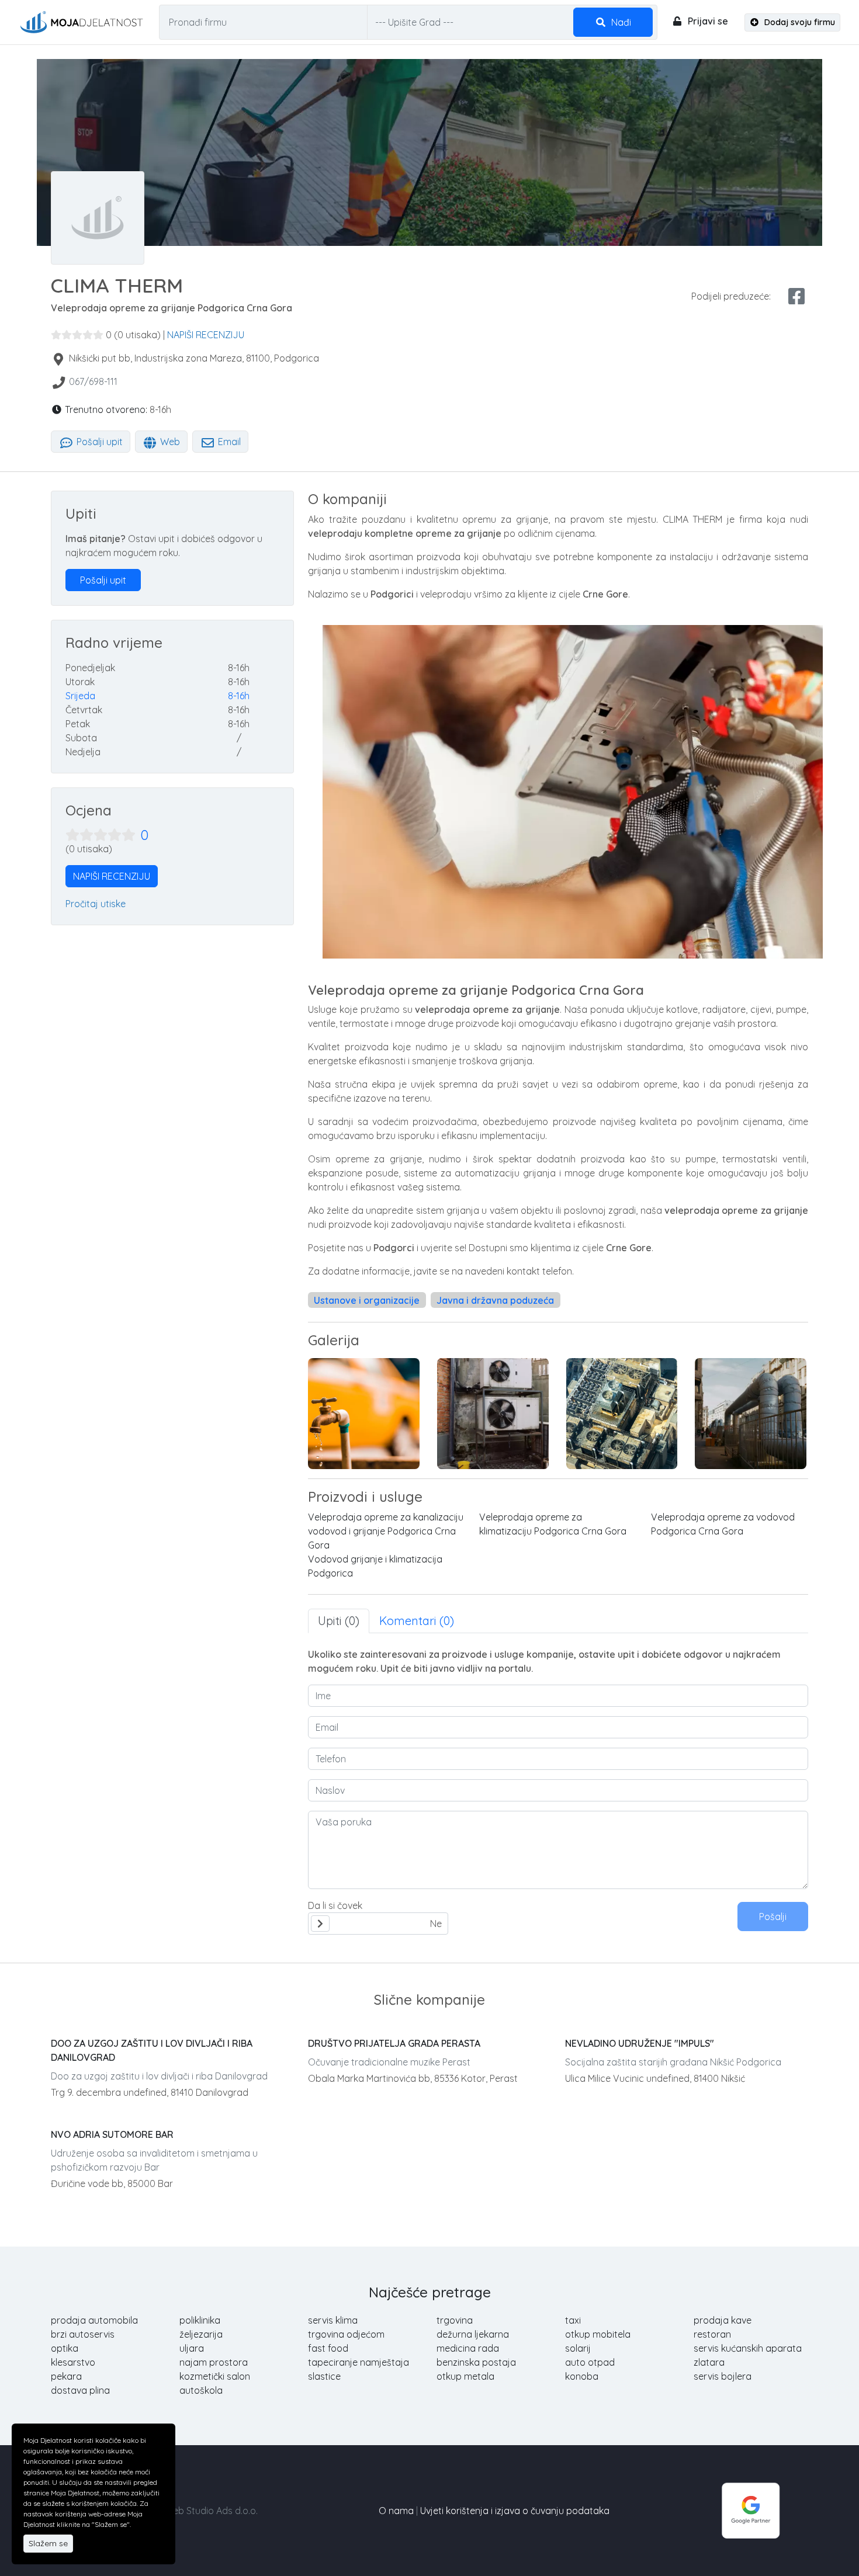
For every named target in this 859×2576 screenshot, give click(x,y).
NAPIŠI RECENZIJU (206, 335)
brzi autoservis (83, 2334)
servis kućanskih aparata (748, 2348)
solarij (578, 2348)
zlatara (709, 2362)
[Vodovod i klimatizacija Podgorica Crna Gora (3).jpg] (364, 1414)
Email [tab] (228, 442)
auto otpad (590, 2362)
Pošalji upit (98, 442)
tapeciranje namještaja (359, 2362)
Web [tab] (169, 442)
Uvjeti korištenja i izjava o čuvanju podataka (515, 2511)
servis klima (333, 2320)
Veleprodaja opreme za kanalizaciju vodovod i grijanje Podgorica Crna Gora (386, 1531)
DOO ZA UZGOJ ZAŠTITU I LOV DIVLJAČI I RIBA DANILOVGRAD (152, 2050)
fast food (328, 2348)
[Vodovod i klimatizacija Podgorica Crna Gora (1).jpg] (622, 1414)
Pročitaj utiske (96, 904)
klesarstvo (73, 2362)
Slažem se (48, 2543)
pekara (66, 2376)
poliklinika (200, 2320)
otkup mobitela (598, 2334)
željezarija (201, 2334)
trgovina (455, 2320)
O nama (396, 2511)
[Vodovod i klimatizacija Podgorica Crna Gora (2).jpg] (493, 1414)
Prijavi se (707, 21)
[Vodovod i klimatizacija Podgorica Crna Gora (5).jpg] (751, 1414)
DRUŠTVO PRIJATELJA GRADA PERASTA (394, 2043)
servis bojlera (723, 2376)
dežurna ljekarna (473, 2334)
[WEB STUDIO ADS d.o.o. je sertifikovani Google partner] (751, 2509)
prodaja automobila (94, 2320)
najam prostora (214, 2362)
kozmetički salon (215, 2376)
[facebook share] (796, 296)
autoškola (201, 2390)
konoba (582, 2376)
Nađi (620, 22)
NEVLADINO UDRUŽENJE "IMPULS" (640, 2043)
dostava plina (80, 2390)
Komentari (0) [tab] (417, 1621)
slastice (324, 2376)
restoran (712, 2334)
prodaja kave (723, 2320)
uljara (192, 2348)
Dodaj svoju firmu (799, 22)
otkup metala (465, 2376)
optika (65, 2348)
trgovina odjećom (346, 2334)
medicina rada (468, 2348)
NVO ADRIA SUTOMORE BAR (112, 2134)
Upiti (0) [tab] (339, 1621)
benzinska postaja (476, 2362)
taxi (573, 2320)
